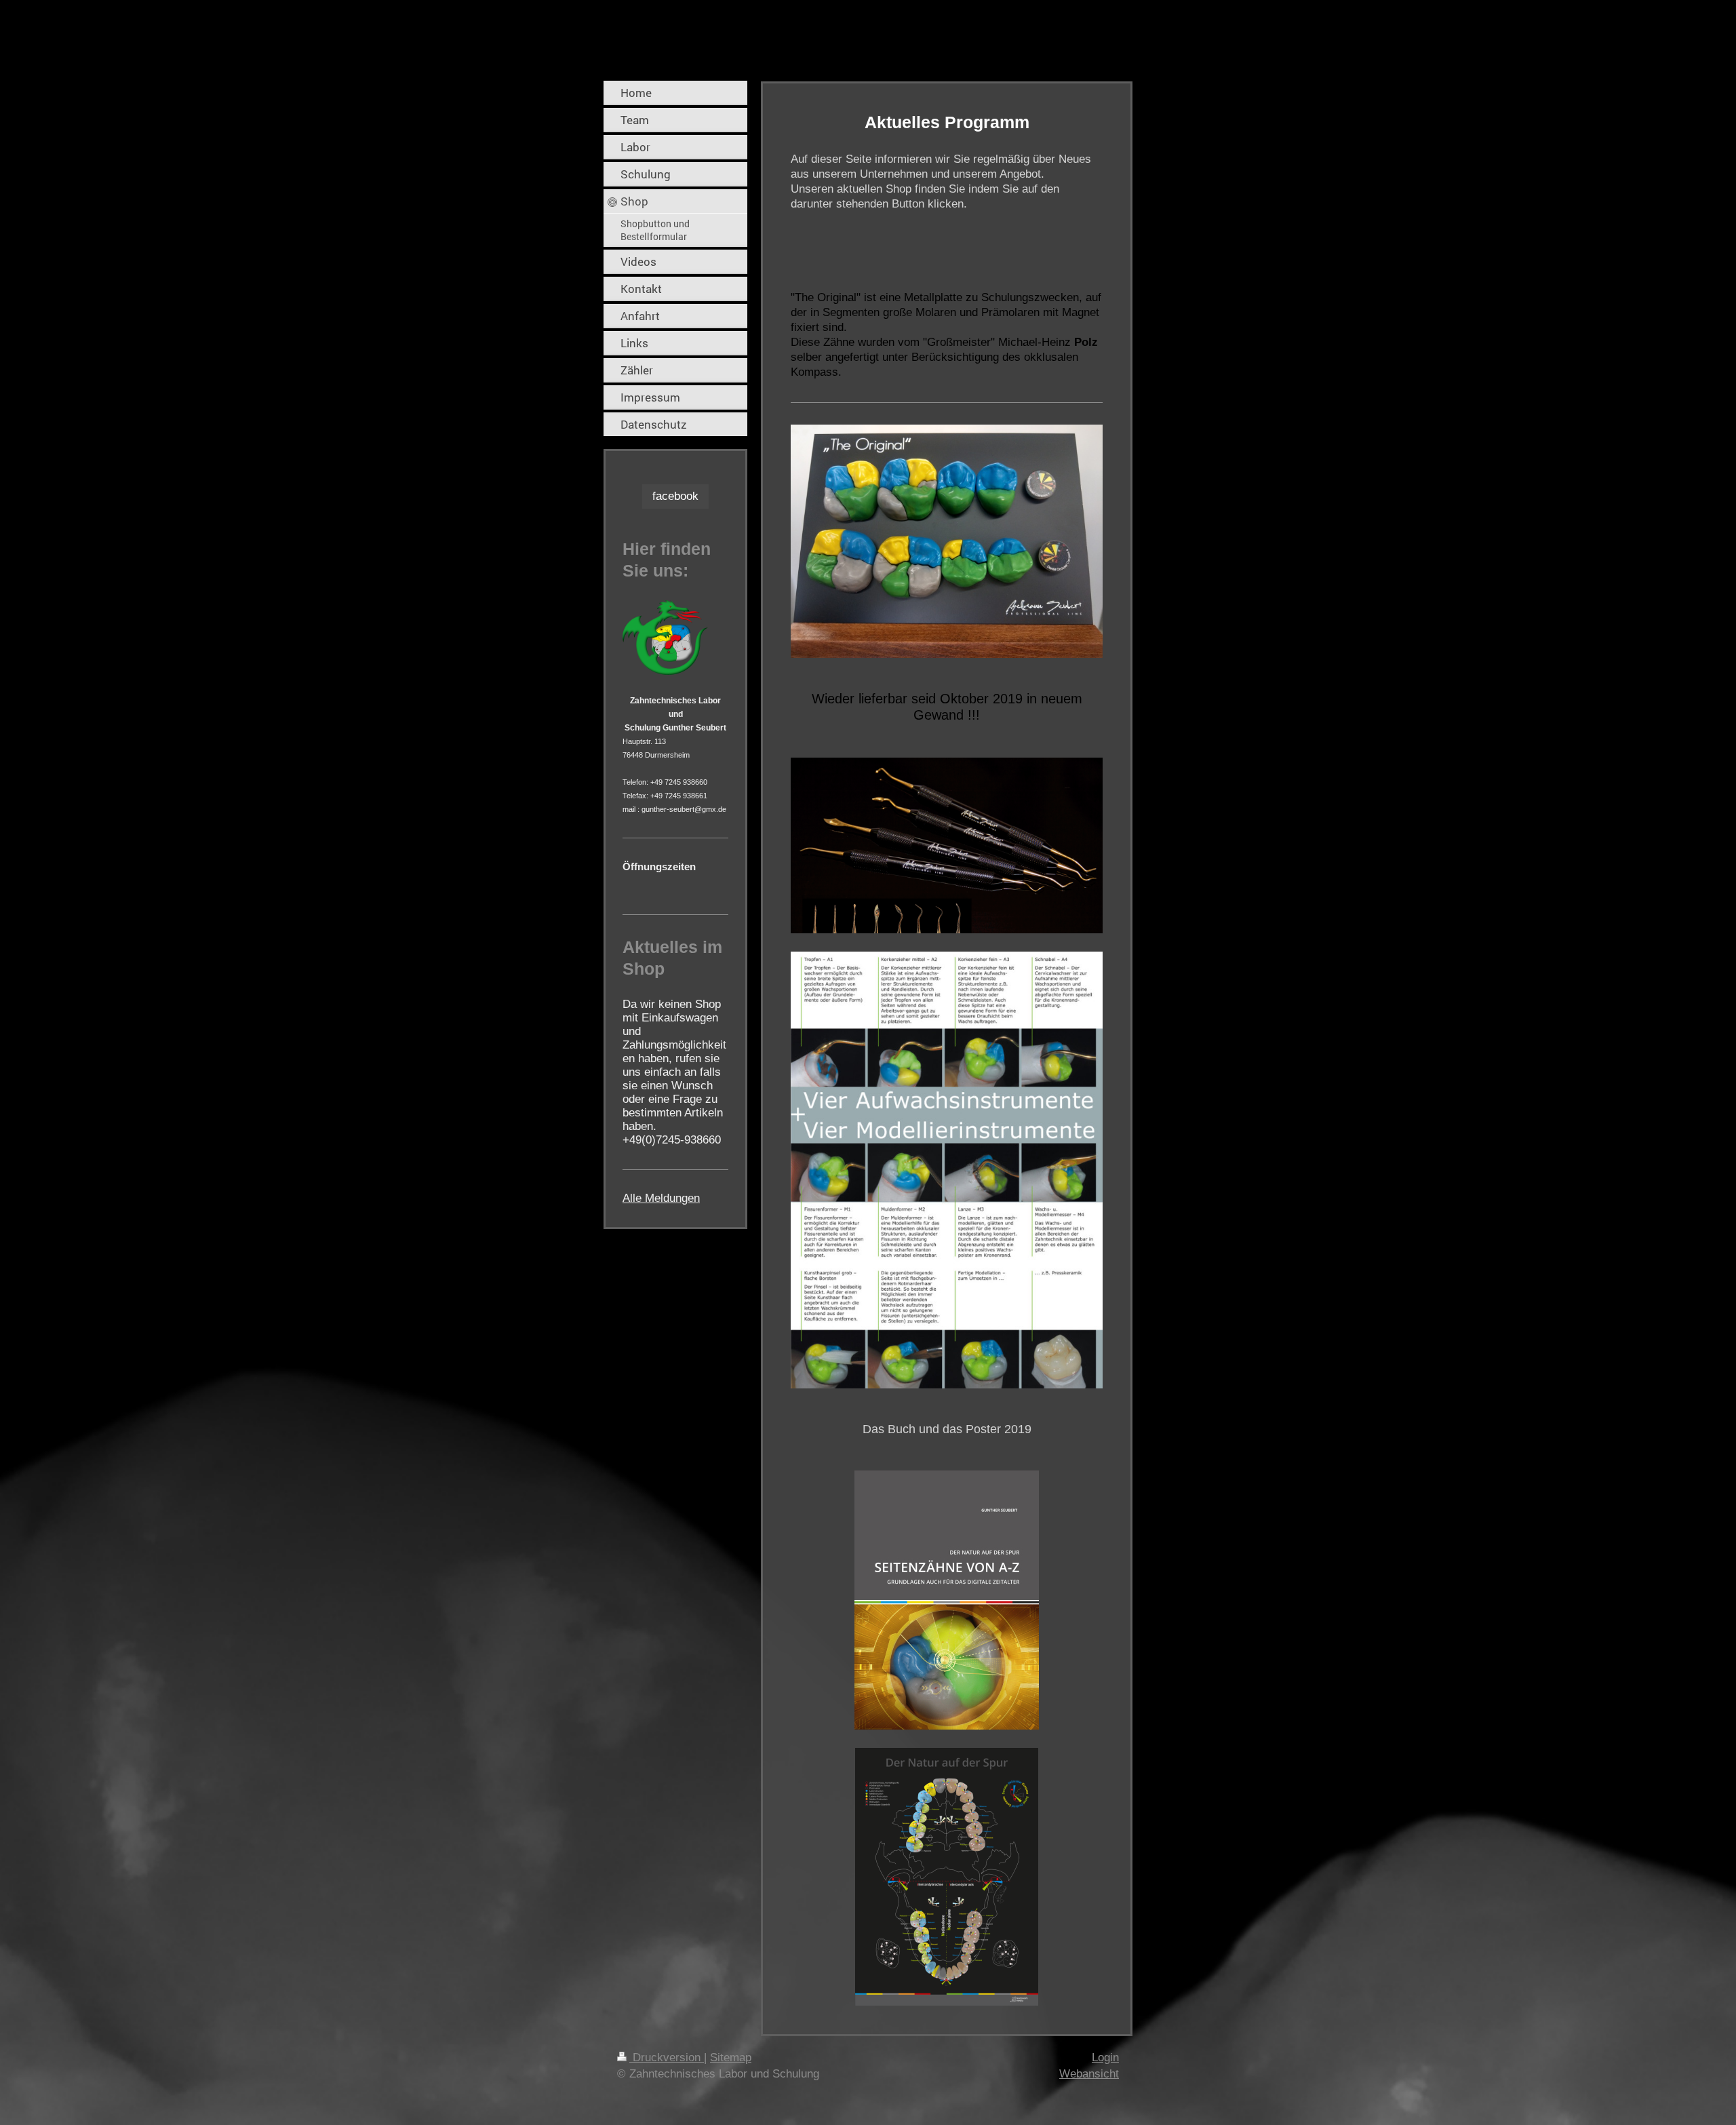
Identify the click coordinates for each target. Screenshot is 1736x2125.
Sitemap (731, 2058)
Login (1105, 2058)
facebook (675, 496)
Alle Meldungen (661, 1198)
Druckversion (667, 2058)
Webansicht (1089, 2074)
